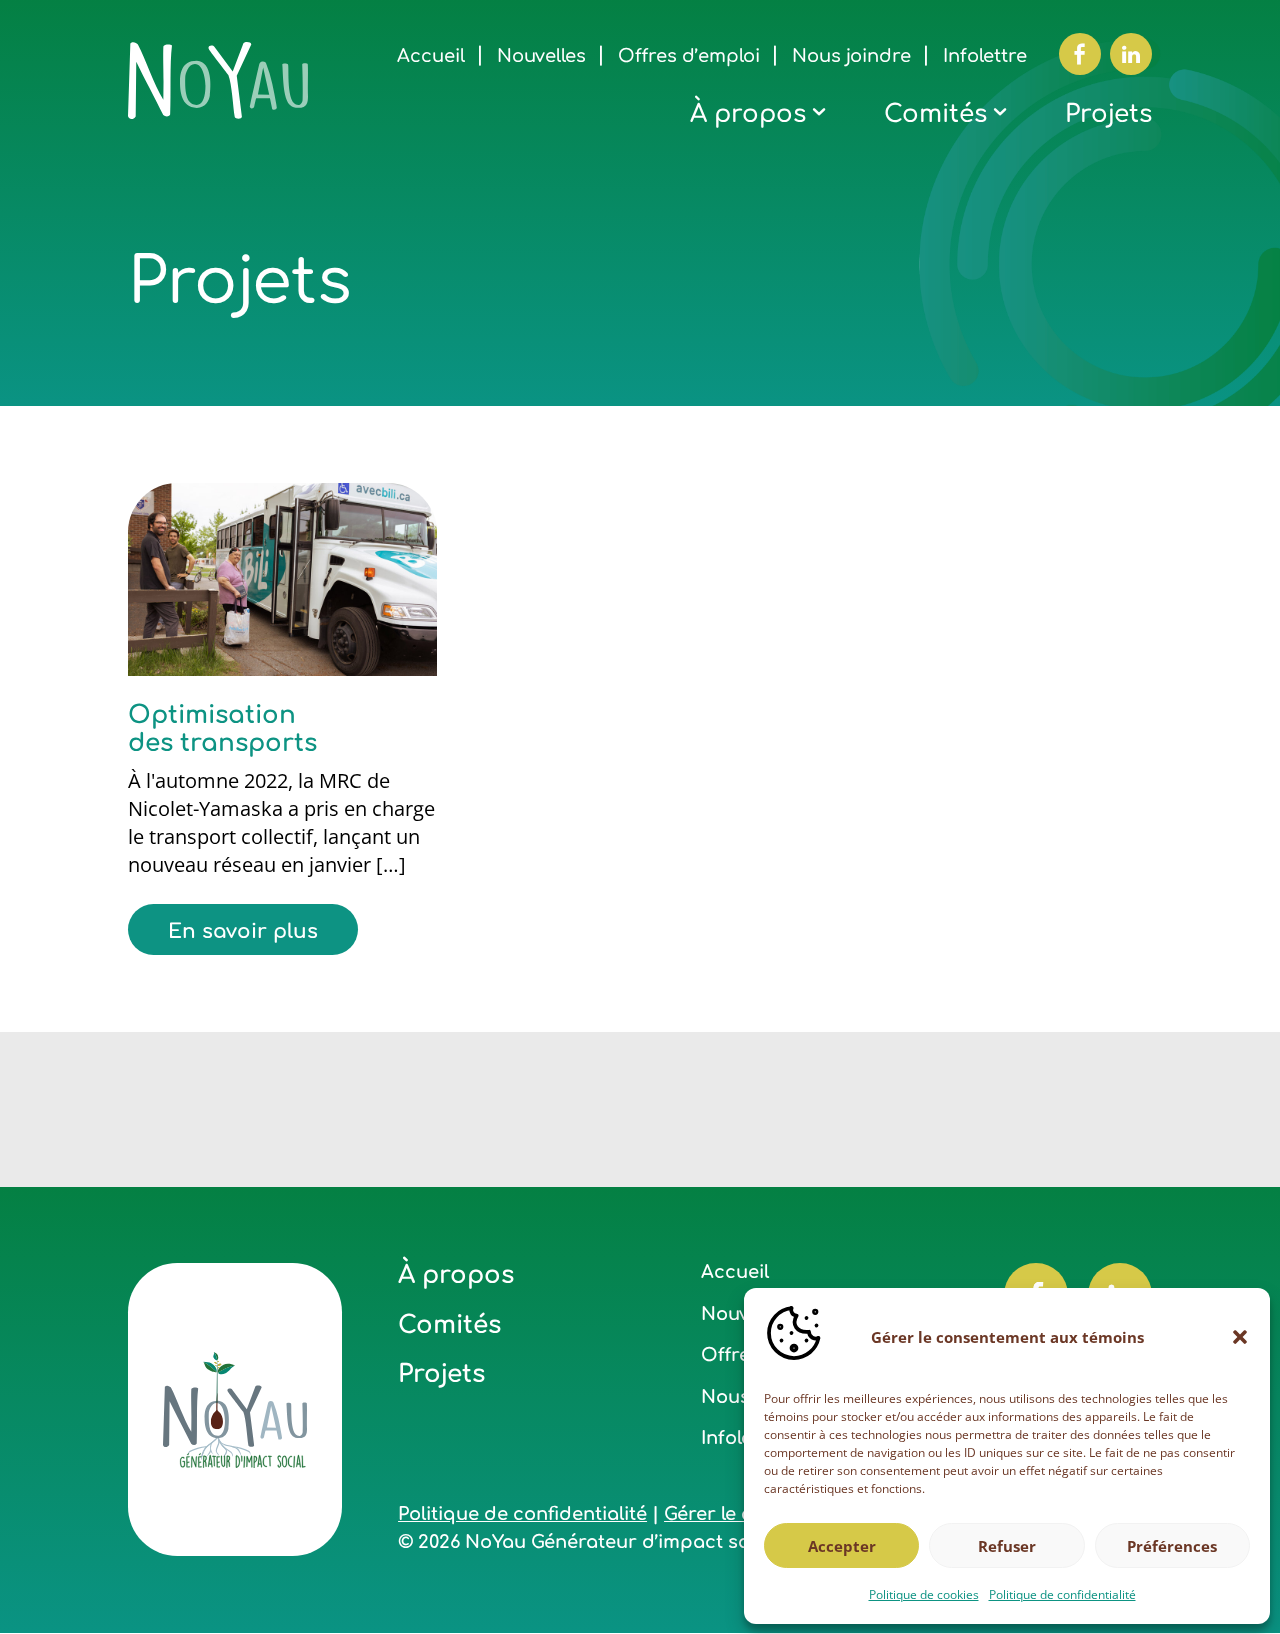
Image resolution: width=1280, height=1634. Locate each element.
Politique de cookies (924, 1594)
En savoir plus (243, 931)
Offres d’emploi (689, 56)
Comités (935, 114)
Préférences (1172, 1546)
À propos (748, 114)
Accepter (842, 1546)
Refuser (1007, 1546)
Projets (1108, 114)
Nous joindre (851, 56)
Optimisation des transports (222, 729)
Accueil (431, 56)
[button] (1240, 1337)
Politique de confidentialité (1062, 1594)
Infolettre (985, 56)
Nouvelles (541, 56)
